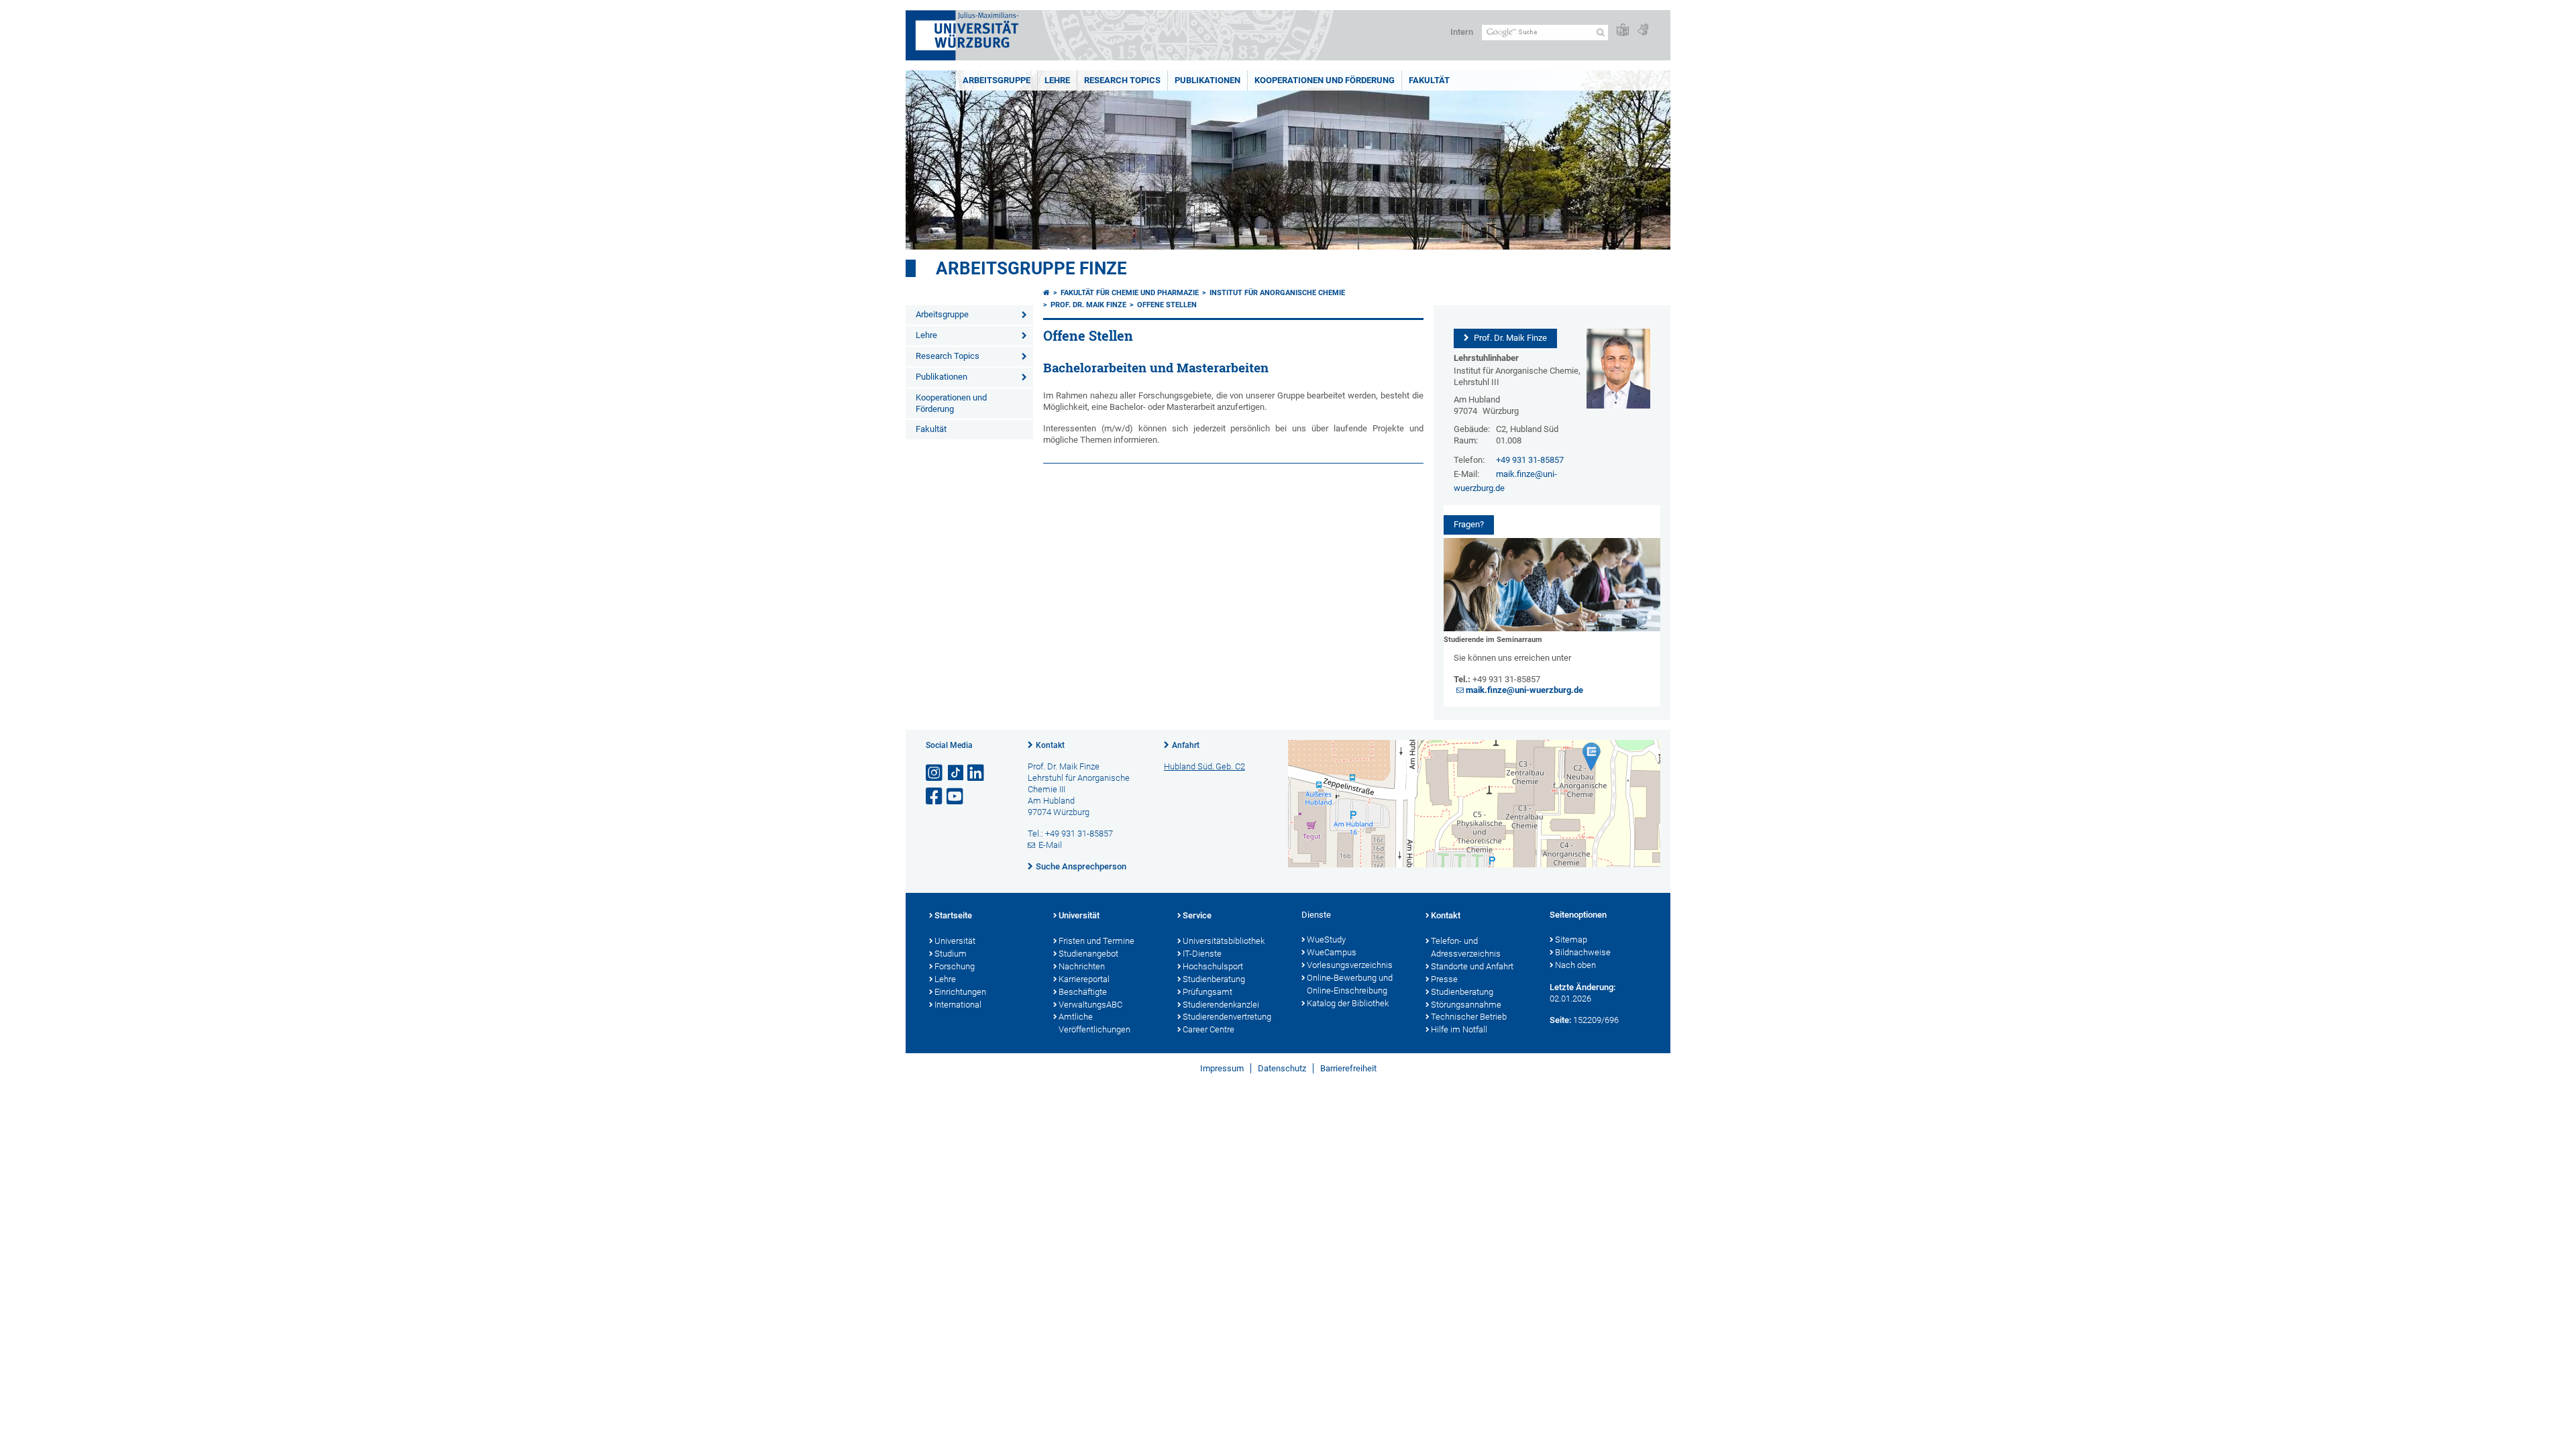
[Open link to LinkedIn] (977, 773)
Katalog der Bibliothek (1348, 1003)
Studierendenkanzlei (1221, 1005)
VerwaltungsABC (1090, 1005)
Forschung (955, 966)
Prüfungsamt (1207, 992)
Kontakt (1050, 745)
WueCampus (1332, 952)
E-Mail (1050, 845)
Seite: (1560, 1020)
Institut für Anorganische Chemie (1277, 293)
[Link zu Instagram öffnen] (935, 773)
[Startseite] (1046, 293)
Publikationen (1207, 80)
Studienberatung (1214, 979)
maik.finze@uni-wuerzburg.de (1524, 690)
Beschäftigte (1083, 992)
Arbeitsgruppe (997, 80)
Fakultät (1429, 80)
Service (1197, 915)
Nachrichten (1082, 966)
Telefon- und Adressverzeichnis (1466, 947)
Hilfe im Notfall (1459, 1029)
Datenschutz (1282, 1068)
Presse (1444, 979)
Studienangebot (1088, 954)
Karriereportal (1084, 979)
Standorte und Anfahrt (1472, 966)
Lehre (1057, 80)
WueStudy (1326, 940)
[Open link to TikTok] (956, 773)
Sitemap (1571, 940)
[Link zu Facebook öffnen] (935, 797)
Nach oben (1575, 965)
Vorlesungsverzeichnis (1350, 965)
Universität (955, 941)
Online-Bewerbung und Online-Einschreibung (1350, 984)
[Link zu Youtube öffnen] (956, 797)
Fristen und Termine (1096, 941)
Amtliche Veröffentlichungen (1094, 1023)
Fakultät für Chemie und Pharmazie (1130, 293)
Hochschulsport (1213, 966)
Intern (1462, 32)
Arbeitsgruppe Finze (1031, 268)
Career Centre (1209, 1029)
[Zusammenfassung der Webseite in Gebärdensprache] (1643, 31)
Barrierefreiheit (1348, 1068)
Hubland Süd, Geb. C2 (1204, 766)
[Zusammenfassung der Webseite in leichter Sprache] (1623, 31)
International (958, 1005)
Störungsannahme (1466, 1005)
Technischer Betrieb (1469, 1017)
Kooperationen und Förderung (1325, 80)
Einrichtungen (960, 992)
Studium (951, 954)
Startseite (953, 915)
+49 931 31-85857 (1530, 460)
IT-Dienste (1202, 954)
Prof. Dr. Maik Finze (1088, 305)
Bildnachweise (1583, 952)
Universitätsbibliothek (1224, 941)
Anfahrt (1186, 745)
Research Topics (1122, 80)
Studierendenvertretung (1227, 1017)
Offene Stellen (1167, 305)
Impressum (1222, 1068)
